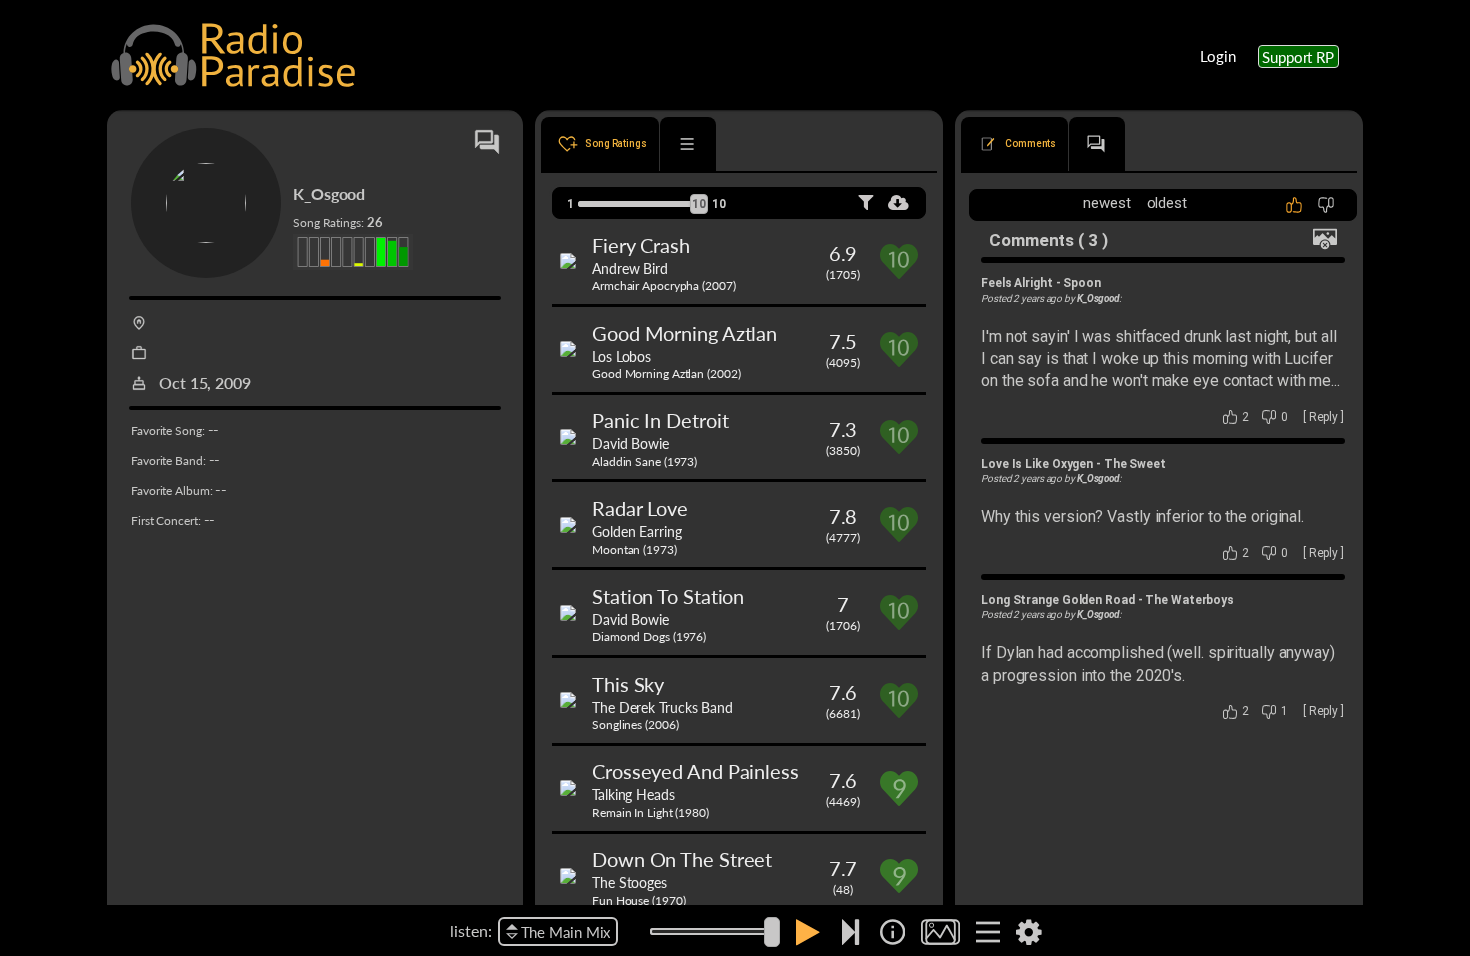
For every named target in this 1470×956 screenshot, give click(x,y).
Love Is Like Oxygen (1037, 464)
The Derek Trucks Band (662, 707)
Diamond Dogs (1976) (649, 636)
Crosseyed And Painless (695, 771)
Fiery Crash (641, 245)
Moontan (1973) (634, 549)
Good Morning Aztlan (684, 333)
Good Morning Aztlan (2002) (666, 373)
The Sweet (1135, 464)
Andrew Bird (630, 268)
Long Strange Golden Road (1058, 600)
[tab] (600, 144)
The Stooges (629, 882)
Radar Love (640, 508)
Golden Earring (637, 531)
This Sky (628, 684)
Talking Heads (633, 794)
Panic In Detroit (660, 420)
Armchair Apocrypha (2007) (664, 285)
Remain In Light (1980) (650, 812)
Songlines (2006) (635, 724)
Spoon (1082, 283)
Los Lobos (621, 356)
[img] (892, 932)
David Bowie (630, 443)
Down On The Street (682, 859)
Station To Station (668, 596)
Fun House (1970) (638, 900)
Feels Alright (1017, 283)
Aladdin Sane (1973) (644, 461)
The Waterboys (1189, 600)
